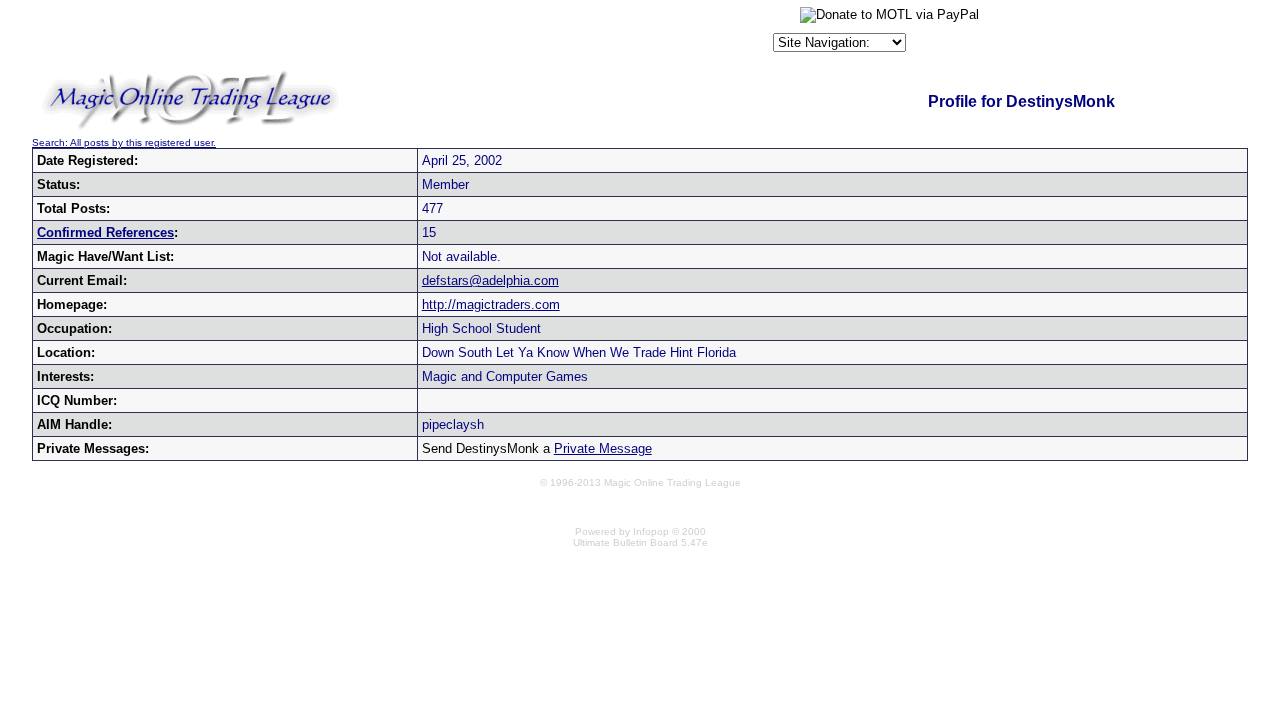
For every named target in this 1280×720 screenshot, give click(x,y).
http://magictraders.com (491, 304)
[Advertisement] (535, 34)
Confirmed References (105, 232)
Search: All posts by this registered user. (124, 142)
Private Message (603, 448)
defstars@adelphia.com (490, 280)
